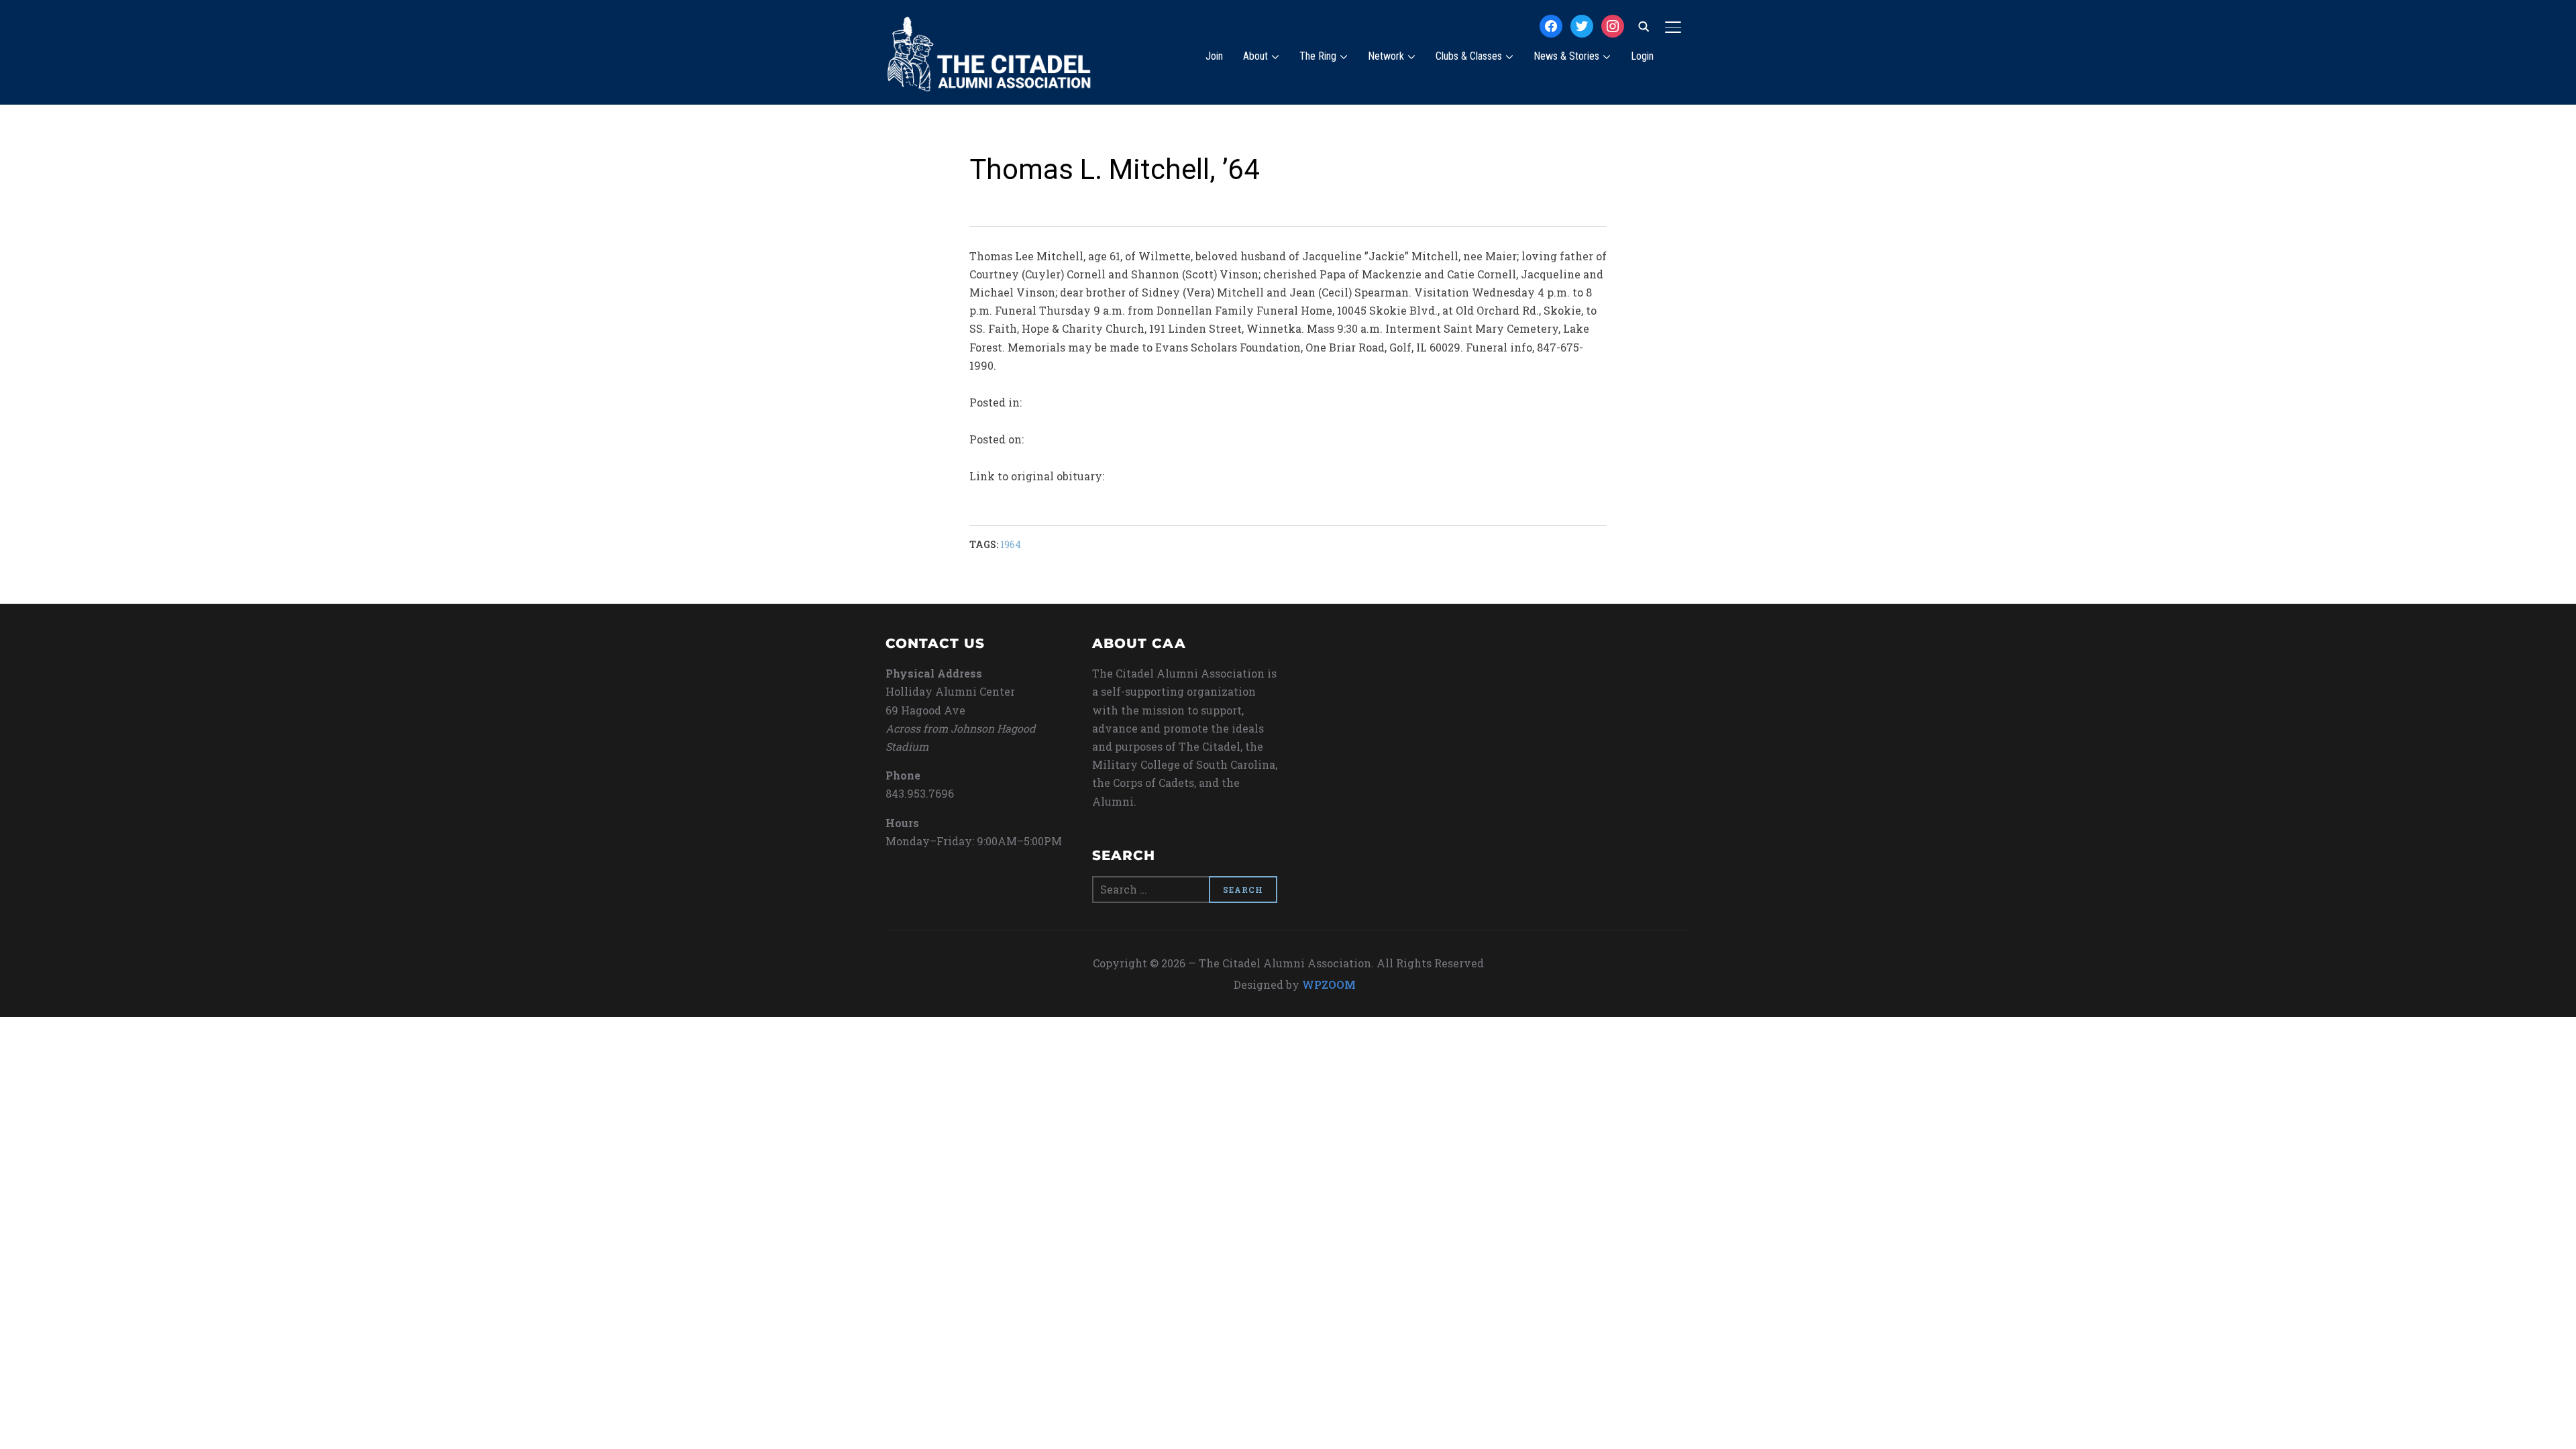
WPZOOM (1329, 984)
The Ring (1318, 56)
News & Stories (1566, 56)
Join (1214, 56)
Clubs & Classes (1469, 56)
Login (1642, 56)
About (1255, 56)
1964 (1011, 544)
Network (1386, 56)
